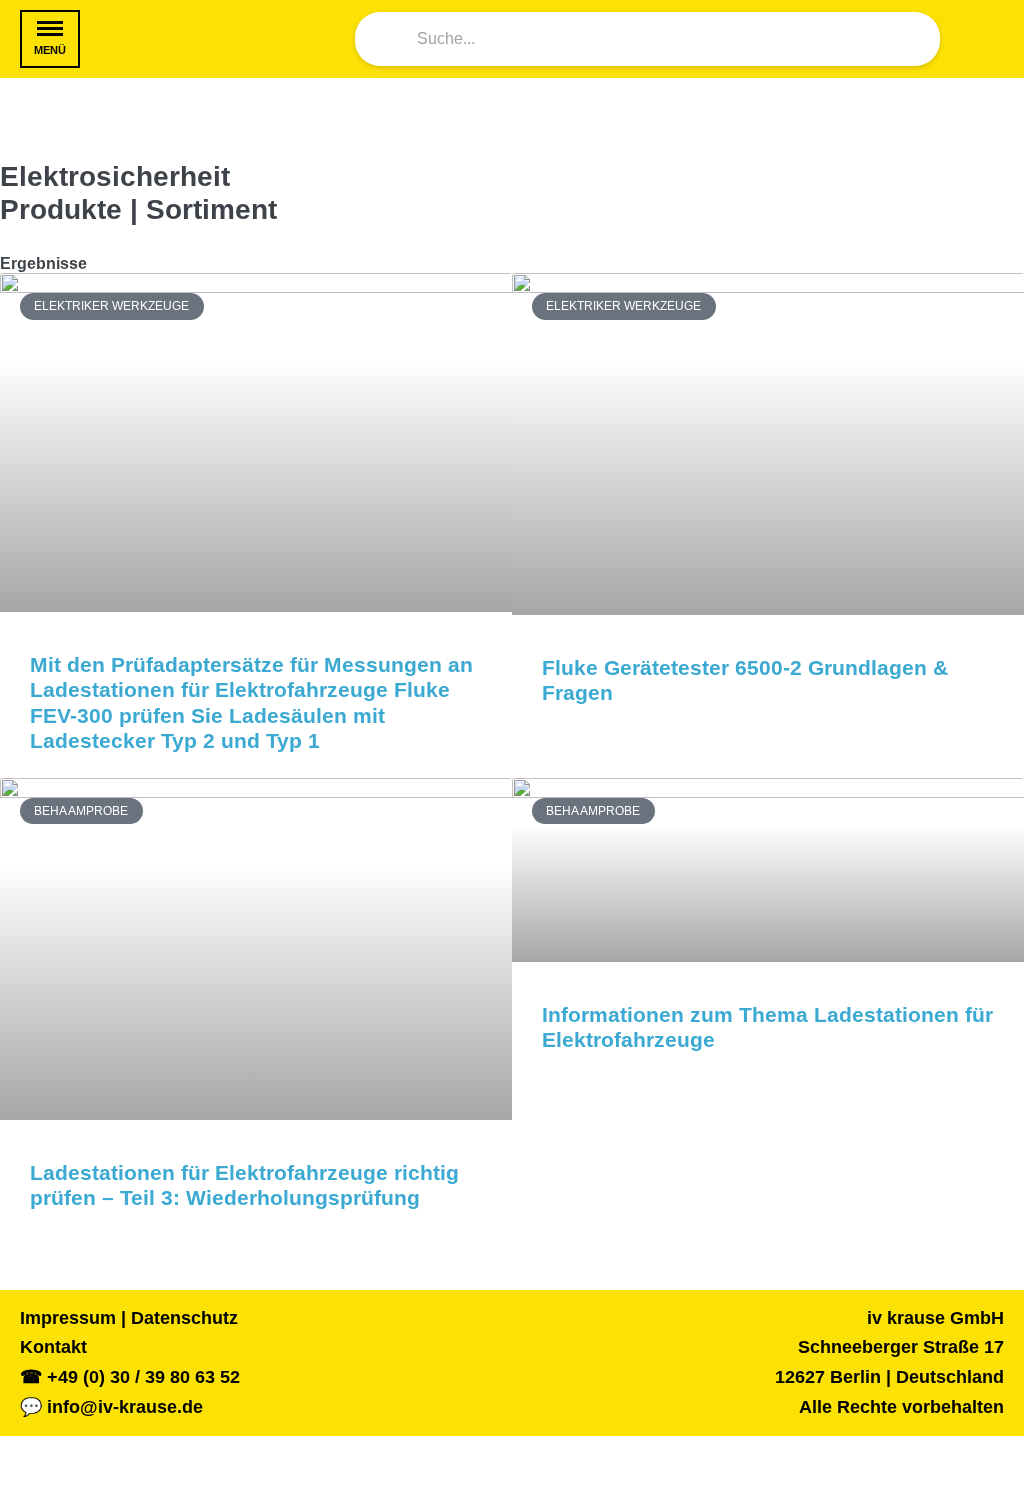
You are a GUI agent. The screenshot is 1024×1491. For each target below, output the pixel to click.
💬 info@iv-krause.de (111, 1407)
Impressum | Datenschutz (129, 1318)
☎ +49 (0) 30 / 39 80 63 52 (130, 1377)
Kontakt (53, 1347)
